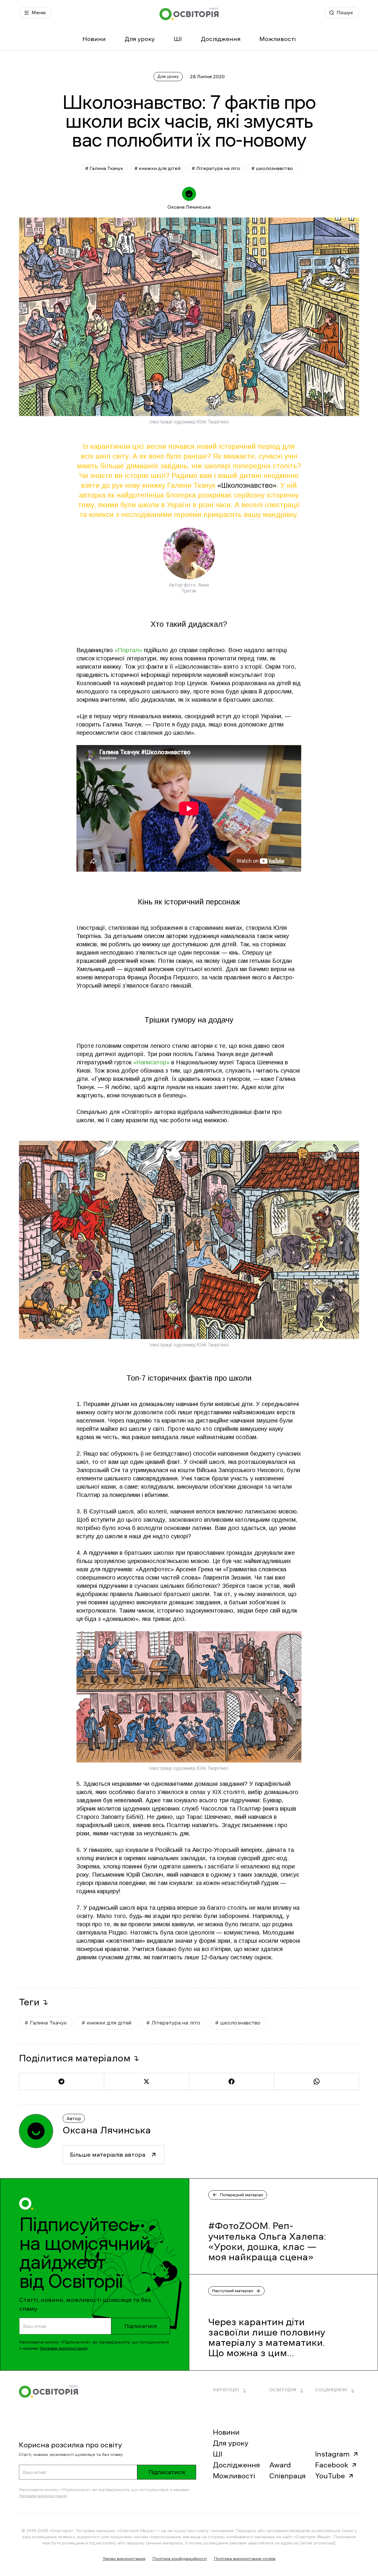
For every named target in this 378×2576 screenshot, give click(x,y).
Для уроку (140, 39)
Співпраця (287, 2476)
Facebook (332, 2465)
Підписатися (141, 2326)
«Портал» (128, 650)
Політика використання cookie (245, 2559)
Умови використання (124, 2559)
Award (280, 2465)
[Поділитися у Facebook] (232, 2081)
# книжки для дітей (157, 168)
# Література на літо (216, 168)
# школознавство (272, 168)
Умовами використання (63, 2348)
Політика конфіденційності (180, 2559)
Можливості (277, 39)
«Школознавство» (247, 485)
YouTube (330, 2476)
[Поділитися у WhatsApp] (316, 2081)
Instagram (332, 2454)
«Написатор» (151, 1062)
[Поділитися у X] (146, 2081)
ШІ (178, 39)
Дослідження (221, 39)
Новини (94, 39)
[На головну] (189, 14)
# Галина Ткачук (104, 168)
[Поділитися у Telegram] (61, 2081)
